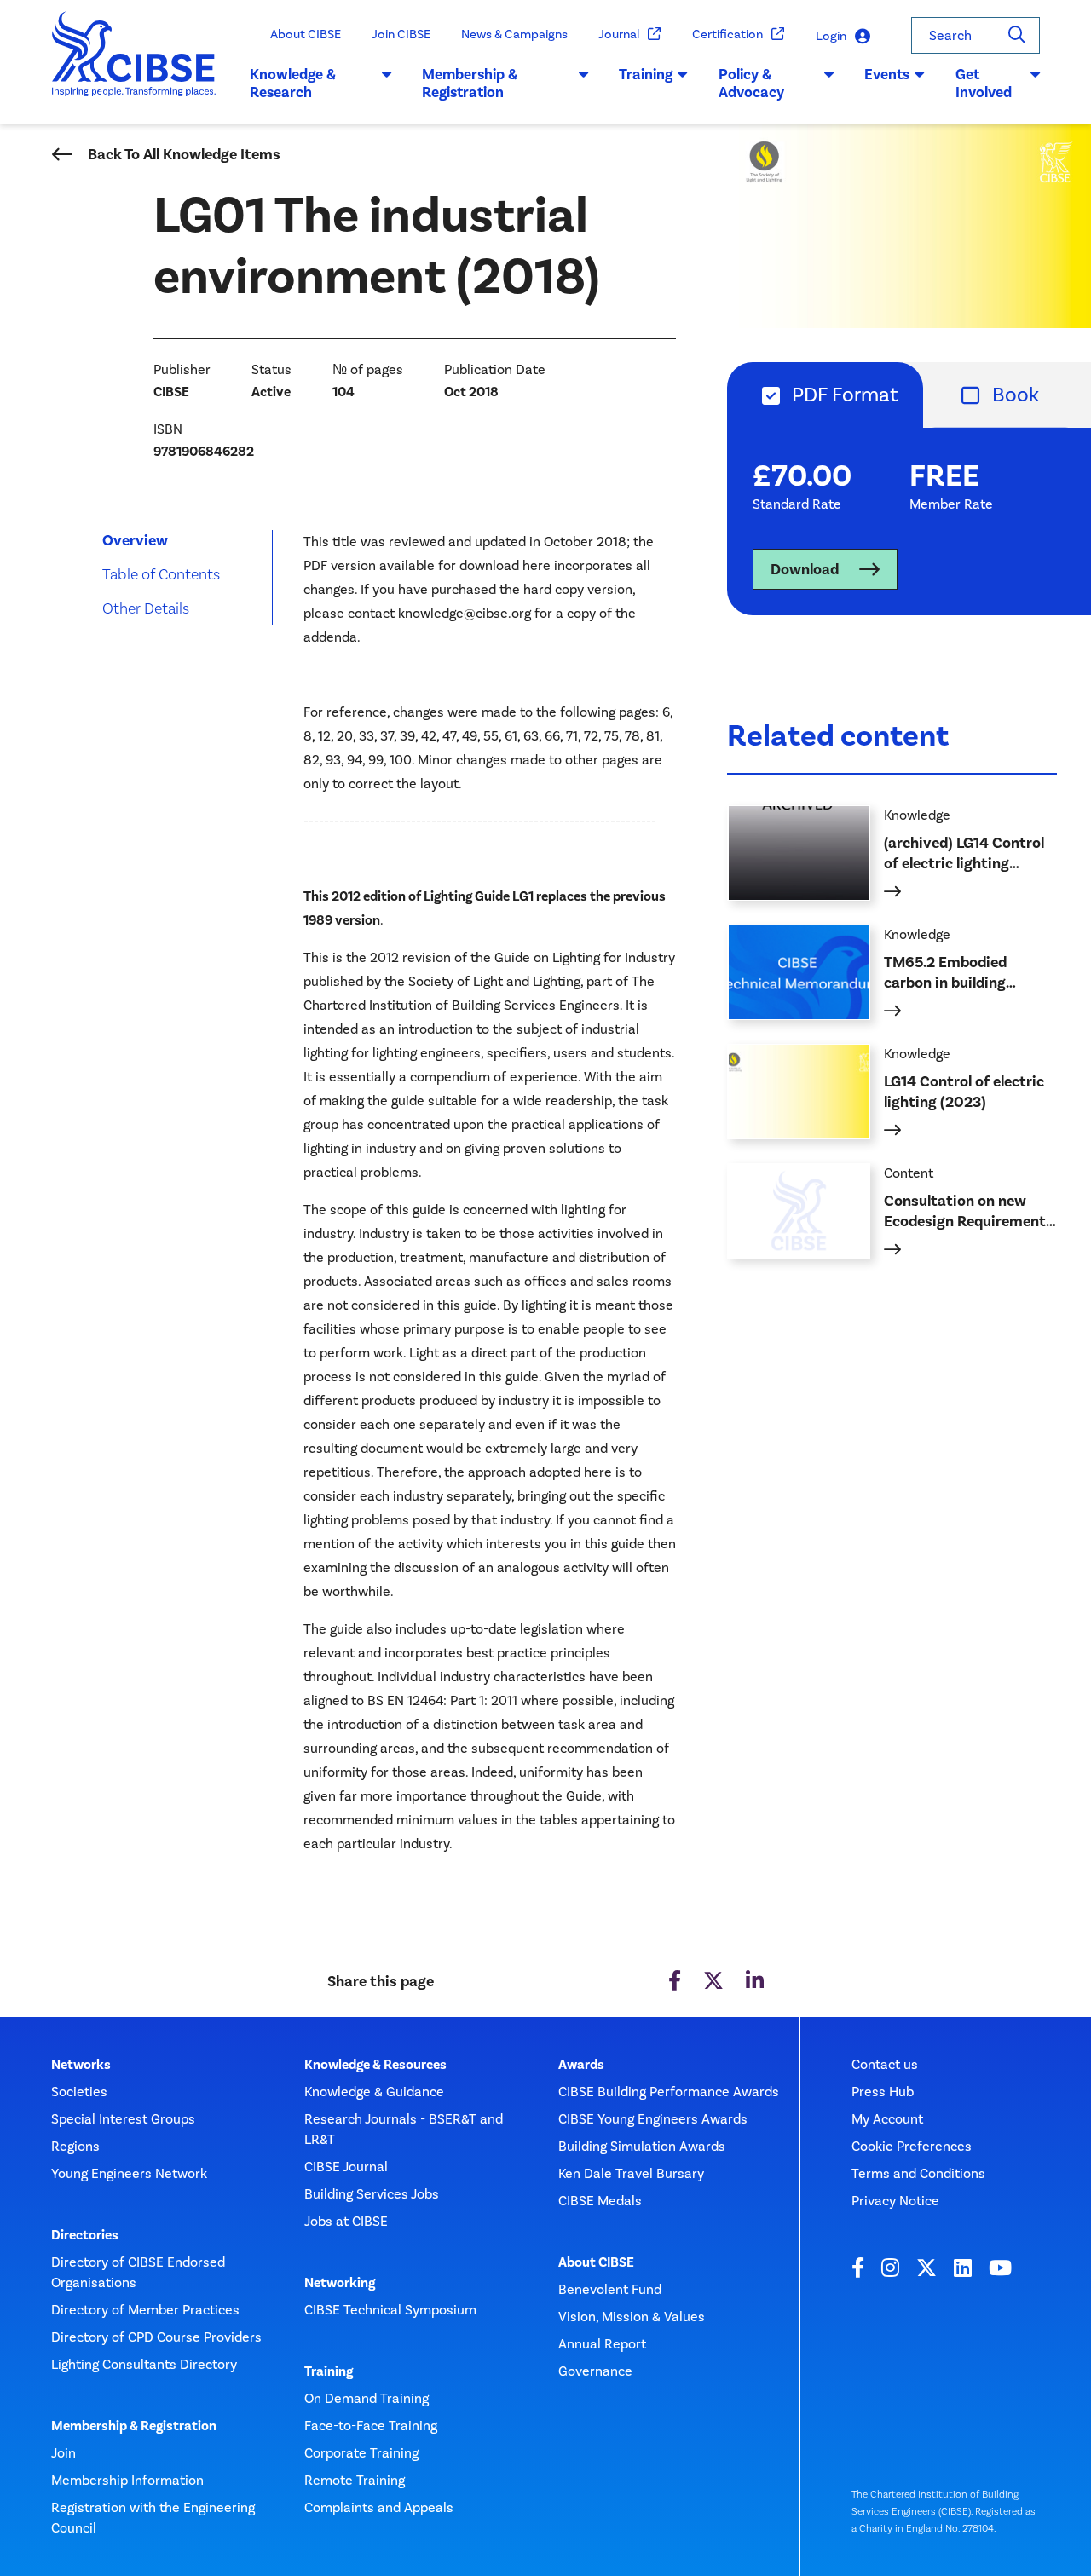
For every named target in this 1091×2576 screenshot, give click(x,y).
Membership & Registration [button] (470, 84)
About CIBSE (306, 34)
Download (805, 569)
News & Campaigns (514, 34)
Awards (581, 2065)
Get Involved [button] (984, 84)
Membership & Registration (134, 2426)
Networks (81, 2065)
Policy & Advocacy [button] (751, 84)
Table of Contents (161, 574)
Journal (619, 34)
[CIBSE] (134, 68)
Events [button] (887, 74)
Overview (135, 540)
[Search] (1017, 35)
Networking (340, 2283)
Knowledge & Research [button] (293, 84)
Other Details (146, 608)
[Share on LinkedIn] (755, 1981)
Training (329, 2371)
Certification (727, 34)
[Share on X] (713, 1981)
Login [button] (831, 36)
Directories (85, 2235)
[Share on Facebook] (675, 1981)
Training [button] (646, 74)
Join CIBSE (401, 34)
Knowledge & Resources (375, 2065)
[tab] (825, 395)
